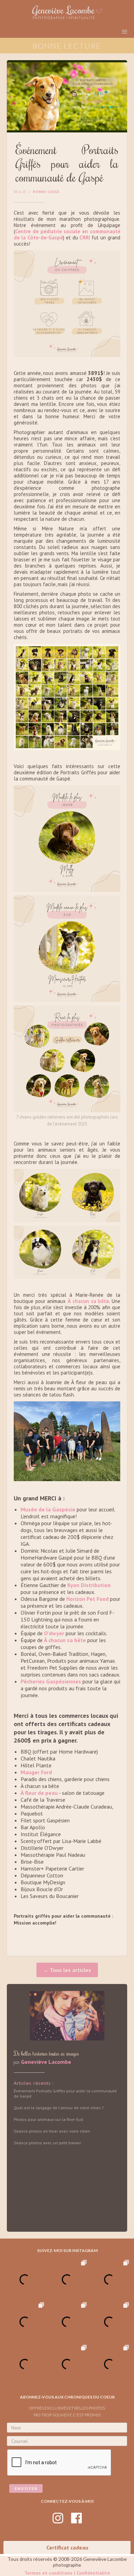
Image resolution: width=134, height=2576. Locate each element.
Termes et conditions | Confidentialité (67, 2573)
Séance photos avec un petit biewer (47, 2143)
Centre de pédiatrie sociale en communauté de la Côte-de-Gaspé (67, 234)
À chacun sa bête (88, 1301)
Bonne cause (46, 192)
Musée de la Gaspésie (48, 1509)
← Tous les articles (67, 1970)
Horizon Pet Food (88, 1599)
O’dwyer (54, 1633)
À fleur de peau (39, 1793)
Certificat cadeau (67, 2547)
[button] (125, 32)
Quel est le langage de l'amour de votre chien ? (59, 2108)
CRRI (85, 238)
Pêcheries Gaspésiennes (51, 1681)
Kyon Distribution (88, 1585)
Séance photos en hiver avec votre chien (52, 2131)
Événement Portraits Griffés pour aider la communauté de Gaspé (65, 2093)
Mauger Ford (36, 1772)
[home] (67, 12)
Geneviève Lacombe (46, 2062)
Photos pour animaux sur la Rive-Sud (48, 2119)
